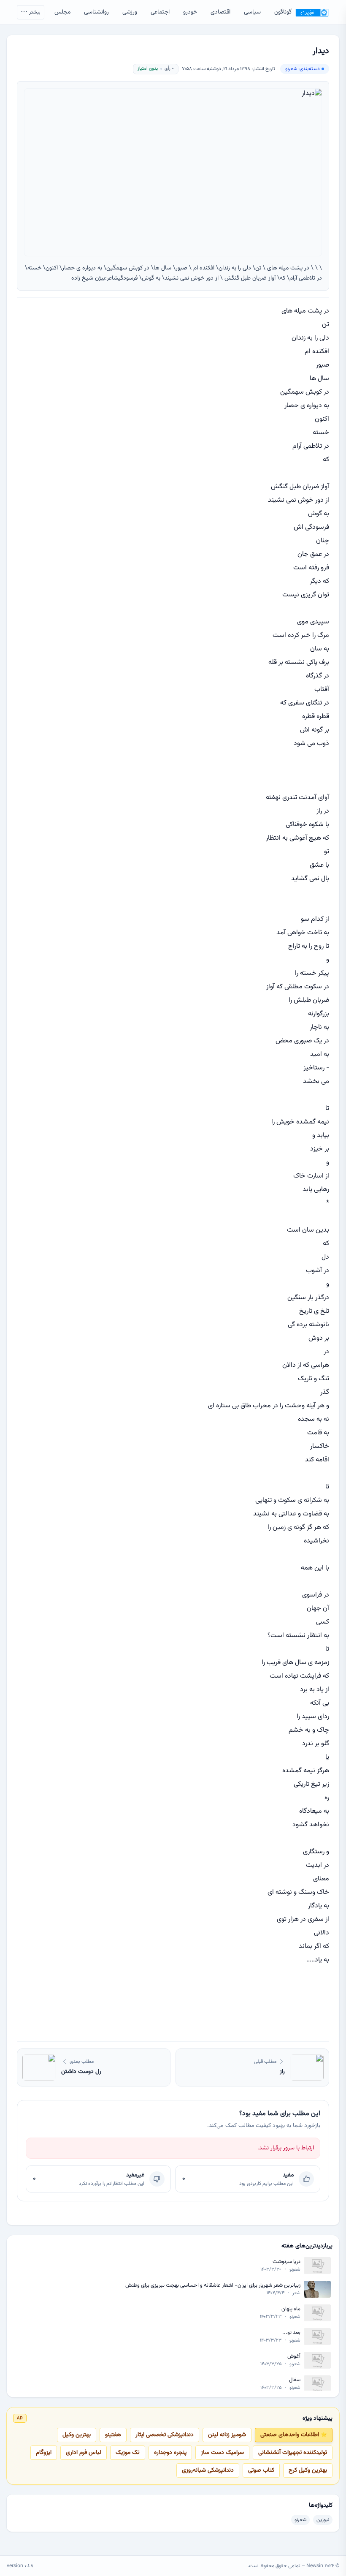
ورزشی (130, 12)
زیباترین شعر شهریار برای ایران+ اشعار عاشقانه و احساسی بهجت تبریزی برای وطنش (213, 2286)
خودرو (190, 12)
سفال (295, 2380)
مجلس (62, 12)
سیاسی (252, 12)
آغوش (294, 2357)
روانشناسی (96, 12)
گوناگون (283, 12)
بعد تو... (291, 2333)
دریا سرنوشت (287, 2262)
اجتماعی (160, 12)
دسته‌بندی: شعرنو (303, 69)
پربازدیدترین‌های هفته (307, 2246)
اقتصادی (220, 12)
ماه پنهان (291, 2309)
